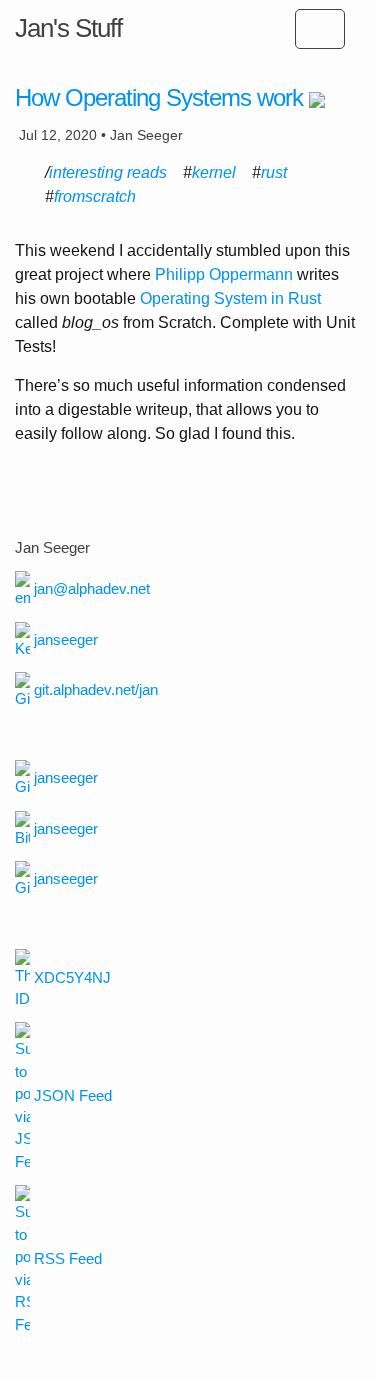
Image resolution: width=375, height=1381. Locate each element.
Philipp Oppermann (224, 274)
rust (274, 172)
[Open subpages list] (320, 29)
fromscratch (95, 196)
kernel (214, 172)
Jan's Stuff (68, 28)
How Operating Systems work (159, 97)
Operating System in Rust (230, 298)
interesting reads (108, 172)
